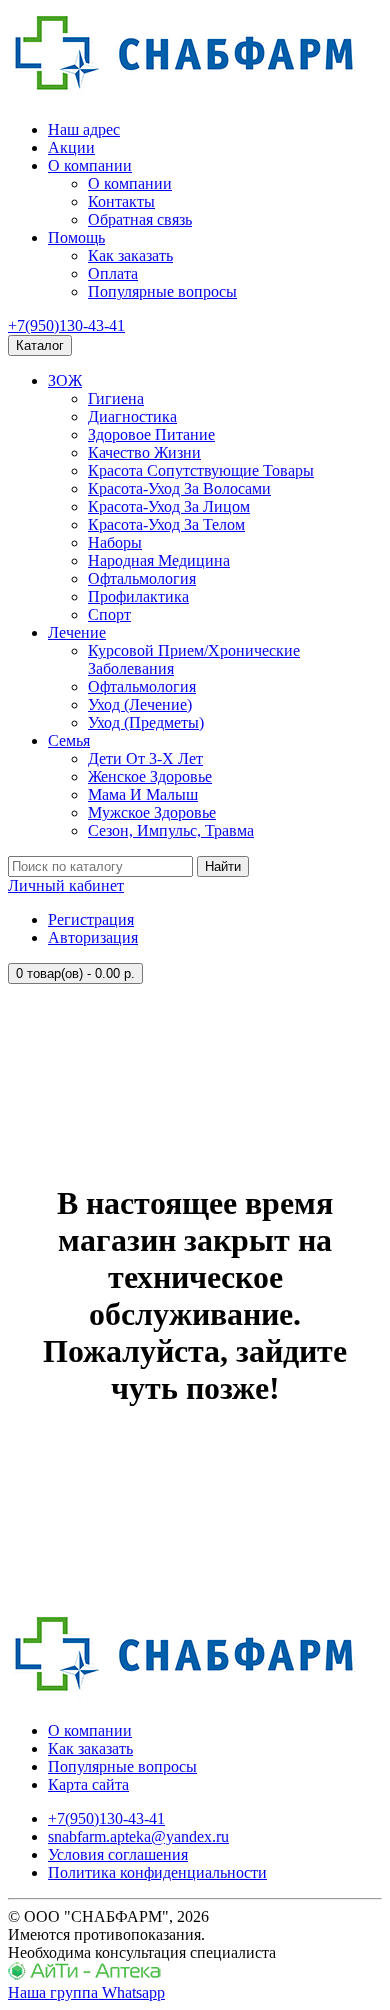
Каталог (40, 345)
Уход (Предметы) (146, 722)
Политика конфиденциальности (157, 1872)
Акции (71, 147)
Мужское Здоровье (152, 812)
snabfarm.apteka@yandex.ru (138, 1836)
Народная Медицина (159, 560)
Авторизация (93, 937)
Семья (69, 740)
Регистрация (91, 919)
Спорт (109, 614)
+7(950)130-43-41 (66, 325)
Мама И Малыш (143, 794)
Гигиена (116, 398)
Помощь (76, 237)
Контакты (121, 201)
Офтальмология (142, 578)
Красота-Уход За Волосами (179, 488)
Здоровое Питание (151, 434)
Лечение (77, 632)
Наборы (115, 542)
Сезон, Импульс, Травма (171, 830)
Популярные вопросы (162, 291)
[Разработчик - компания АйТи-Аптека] (84, 1974)
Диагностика (132, 416)
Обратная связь (140, 219)
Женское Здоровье (150, 776)
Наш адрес (84, 129)
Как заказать (130, 255)
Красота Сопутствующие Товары (201, 470)
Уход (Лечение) (140, 704)
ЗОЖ (65, 380)
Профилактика (138, 596)
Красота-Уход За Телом (166, 524)
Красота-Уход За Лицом (169, 506)
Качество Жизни (144, 452)
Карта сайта (88, 1784)
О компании (90, 165)
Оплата (113, 273)
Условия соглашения (118, 1854)
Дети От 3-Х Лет (145, 758)
